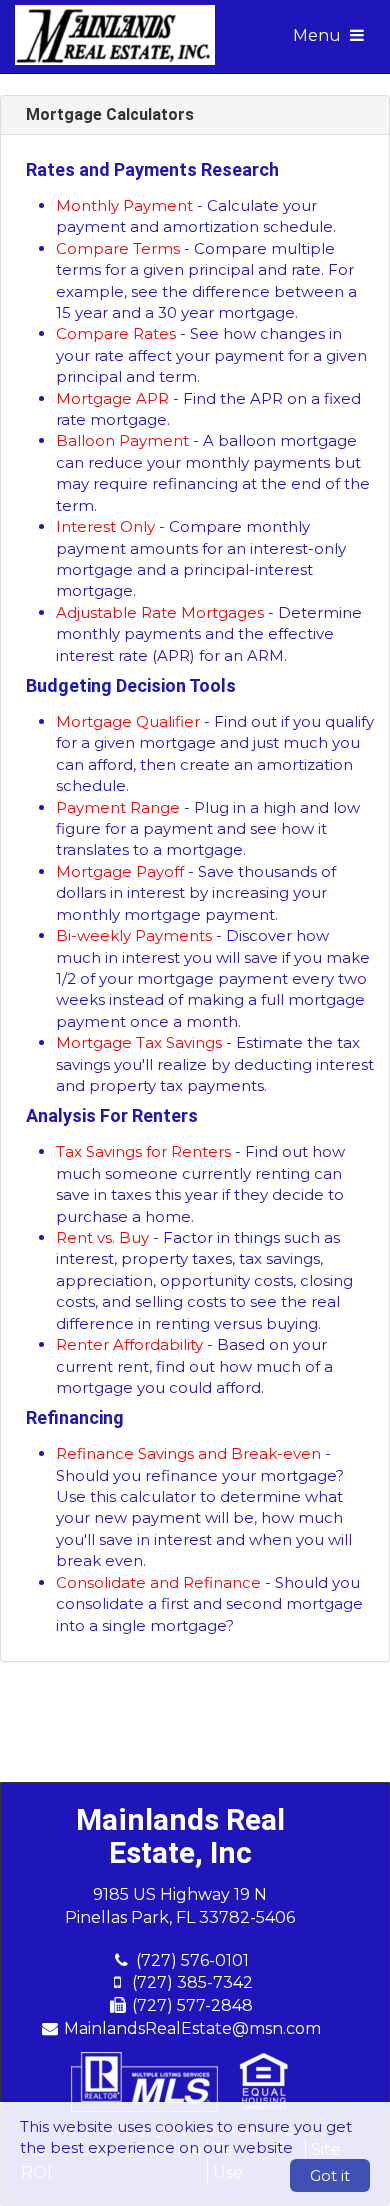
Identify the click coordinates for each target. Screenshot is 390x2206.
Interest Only (105, 526)
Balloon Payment (122, 440)
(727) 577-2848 (192, 2005)
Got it (330, 2175)
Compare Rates (116, 333)
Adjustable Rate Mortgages (160, 612)
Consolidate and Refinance (158, 1582)
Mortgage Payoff (120, 871)
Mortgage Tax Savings (139, 1042)
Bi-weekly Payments (134, 935)
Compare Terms (118, 248)
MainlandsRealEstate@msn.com (192, 2028)
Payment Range (118, 807)
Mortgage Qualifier (128, 721)
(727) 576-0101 (192, 1960)
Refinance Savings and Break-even (188, 1453)
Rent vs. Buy (102, 1237)
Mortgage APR (112, 398)
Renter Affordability (129, 1344)
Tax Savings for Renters (143, 1151)
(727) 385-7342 (192, 1982)
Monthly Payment (124, 205)
